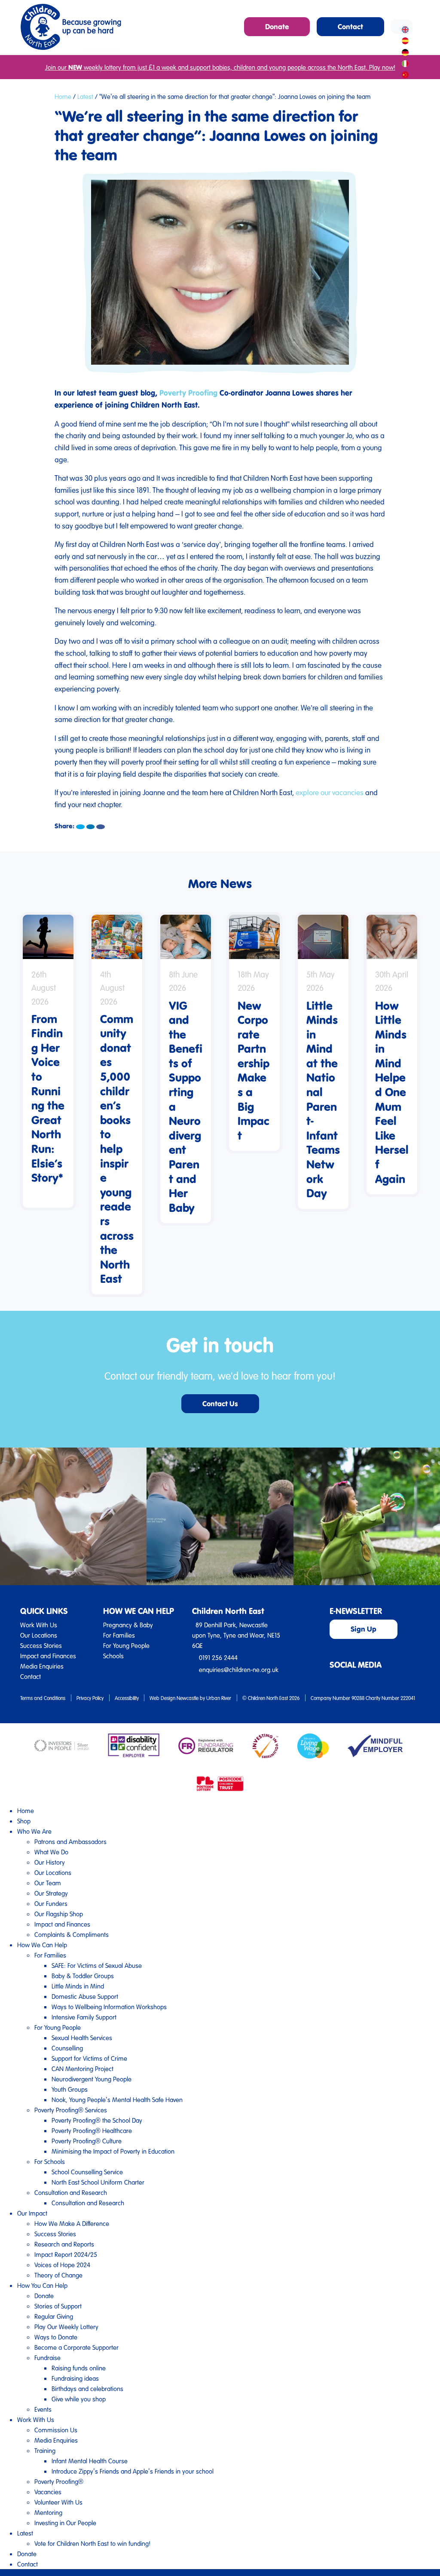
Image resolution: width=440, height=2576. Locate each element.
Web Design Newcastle (174, 1698)
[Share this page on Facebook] (101, 827)
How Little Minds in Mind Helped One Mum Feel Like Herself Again (392, 1092)
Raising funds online (79, 2368)
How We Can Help (42, 1945)
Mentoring (48, 2512)
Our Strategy (51, 1893)
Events (43, 2409)
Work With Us (39, 1625)
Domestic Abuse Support (85, 1996)
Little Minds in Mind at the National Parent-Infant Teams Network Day (323, 1099)
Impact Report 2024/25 (66, 2254)
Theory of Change (58, 2275)
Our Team (48, 1883)
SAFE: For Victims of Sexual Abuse (97, 1965)
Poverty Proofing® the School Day (97, 2120)
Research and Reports (64, 2244)
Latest (85, 96)
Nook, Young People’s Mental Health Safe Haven (117, 2100)
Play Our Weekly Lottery (66, 2327)
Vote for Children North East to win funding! (92, 2543)
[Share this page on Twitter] (80, 827)
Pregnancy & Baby (128, 1625)
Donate (44, 2296)
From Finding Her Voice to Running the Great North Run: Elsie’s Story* (48, 1105)
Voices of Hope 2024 (62, 2265)
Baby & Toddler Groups (83, 1976)
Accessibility (127, 1698)
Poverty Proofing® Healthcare (92, 2130)
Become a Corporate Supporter (76, 2347)
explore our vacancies (330, 792)
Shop (24, 1821)
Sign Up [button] (364, 1629)
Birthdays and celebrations (87, 2388)
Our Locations (39, 1635)
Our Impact (32, 2213)
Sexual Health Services (82, 2038)
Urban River (219, 1698)
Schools (113, 1656)
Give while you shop (79, 2399)
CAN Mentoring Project (82, 2069)
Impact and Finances (48, 1656)
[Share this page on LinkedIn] (91, 827)
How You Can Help (42, 2285)
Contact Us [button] (220, 1403)
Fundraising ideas (75, 2378)
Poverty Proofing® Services (71, 2110)
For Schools (50, 2161)
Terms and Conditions (43, 1698)
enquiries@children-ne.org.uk (239, 1669)
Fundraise (47, 2358)
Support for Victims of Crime (89, 2058)
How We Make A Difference (72, 2223)
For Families (119, 1635)
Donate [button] (277, 26)
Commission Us (56, 2430)
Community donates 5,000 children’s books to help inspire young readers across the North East (117, 1149)
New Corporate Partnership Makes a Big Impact (254, 1070)
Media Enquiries (42, 1666)
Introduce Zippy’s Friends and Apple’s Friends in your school (133, 2471)
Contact (31, 1676)
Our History (50, 1862)
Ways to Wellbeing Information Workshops (109, 2007)
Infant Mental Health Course (90, 2461)
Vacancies (48, 2492)
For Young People (126, 1645)
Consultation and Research (71, 2192)
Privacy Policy (90, 1698)
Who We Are (34, 1831)
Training (45, 2450)
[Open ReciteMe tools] (402, 27)
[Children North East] (71, 27)
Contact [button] (350, 26)
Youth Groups (70, 2089)
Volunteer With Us (58, 2502)
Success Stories (41, 1645)
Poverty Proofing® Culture (87, 2141)
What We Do (51, 1852)
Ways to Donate (56, 2337)
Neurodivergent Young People (92, 2079)
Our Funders (51, 1903)
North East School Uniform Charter (98, 2182)
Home (63, 96)
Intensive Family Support (84, 2017)
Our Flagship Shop (59, 1914)
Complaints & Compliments (72, 1934)
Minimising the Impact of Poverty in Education (113, 2151)
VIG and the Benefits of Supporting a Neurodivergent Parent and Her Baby (186, 1106)
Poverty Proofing (188, 393)
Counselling (67, 2048)
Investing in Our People (65, 2523)
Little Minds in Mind (78, 1986)
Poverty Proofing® (59, 2481)
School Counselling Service (87, 2172)
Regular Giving (54, 2316)
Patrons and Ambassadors (70, 1841)
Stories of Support (58, 2306)
